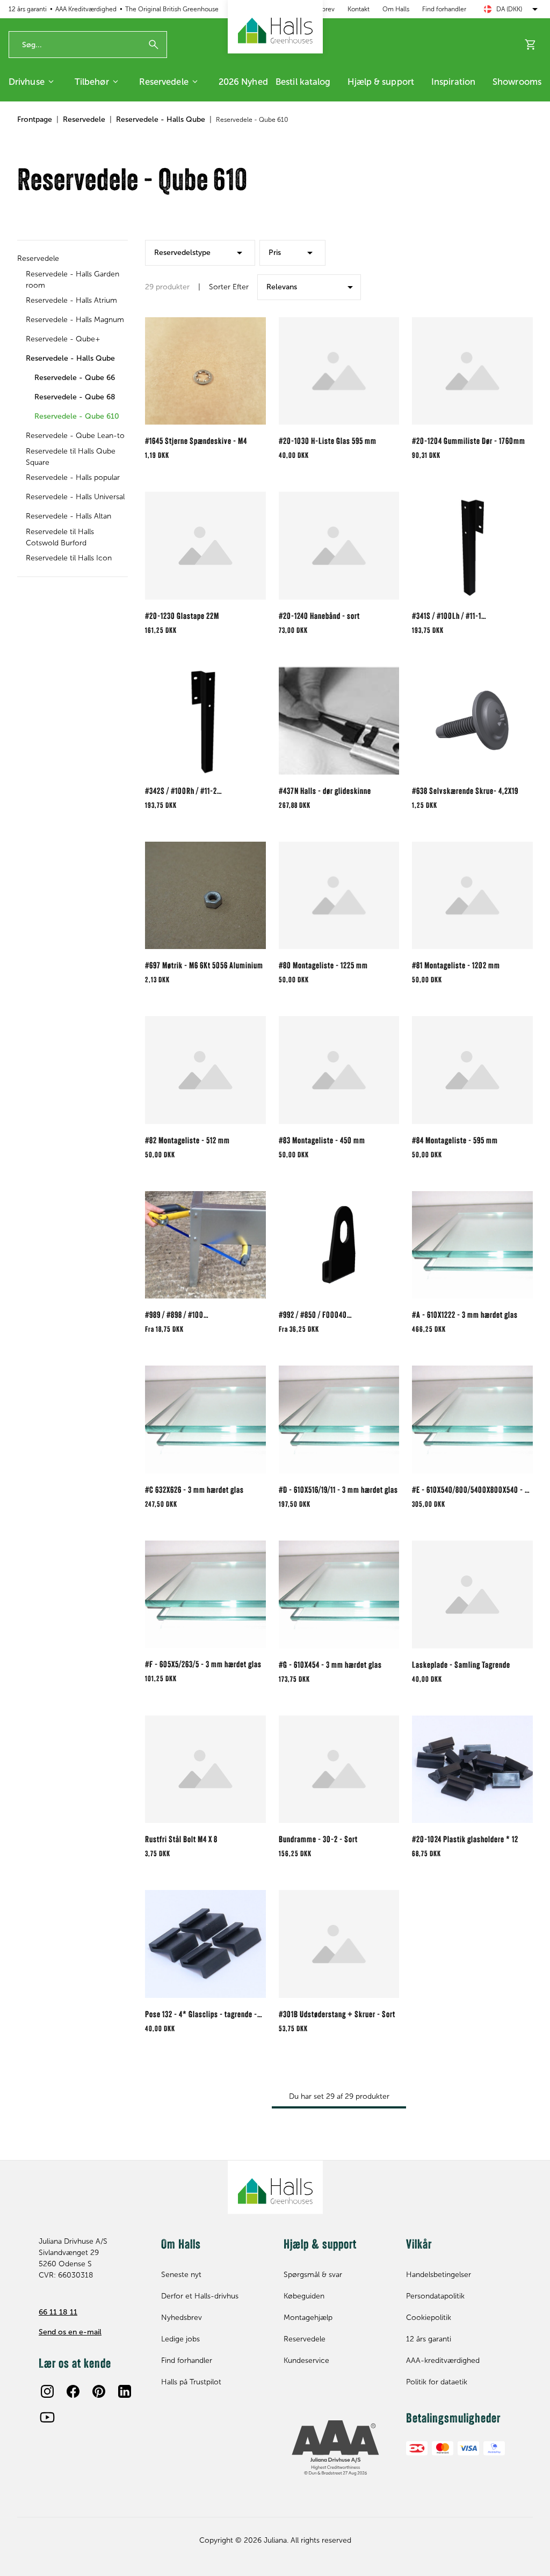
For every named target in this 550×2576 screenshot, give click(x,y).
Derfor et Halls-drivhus (200, 2296)
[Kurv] (531, 45)
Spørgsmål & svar (313, 2275)
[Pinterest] (99, 2391)
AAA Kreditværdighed (86, 9)
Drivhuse (27, 82)
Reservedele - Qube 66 (75, 378)
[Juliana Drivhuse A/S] (275, 27)
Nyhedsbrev (182, 2318)
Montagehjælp (308, 2318)
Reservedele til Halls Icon (69, 558)
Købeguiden (304, 2296)
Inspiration (453, 82)
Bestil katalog (303, 82)
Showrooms (517, 82)
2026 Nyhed (243, 82)
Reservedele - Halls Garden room (73, 280)
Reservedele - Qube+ (63, 339)
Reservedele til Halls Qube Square (71, 457)
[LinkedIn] (125, 2391)
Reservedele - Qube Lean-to (75, 436)
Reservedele (164, 82)
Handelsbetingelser (439, 2275)
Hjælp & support (381, 82)
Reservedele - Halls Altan (68, 516)
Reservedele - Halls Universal (75, 497)
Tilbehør (92, 82)
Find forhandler (444, 9)
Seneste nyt (181, 2275)
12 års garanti (28, 9)
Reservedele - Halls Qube (161, 119)
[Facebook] (73, 2391)
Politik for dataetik (437, 2382)
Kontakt (359, 9)
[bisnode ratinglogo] (336, 2448)
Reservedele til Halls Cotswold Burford (60, 537)
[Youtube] (47, 2417)
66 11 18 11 (58, 2312)
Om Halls (396, 9)
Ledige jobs (180, 2339)
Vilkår (419, 2245)
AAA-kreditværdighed (443, 2360)
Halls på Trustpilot (191, 2382)
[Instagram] (47, 2391)
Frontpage (35, 119)
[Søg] (154, 45)
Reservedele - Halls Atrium (71, 300)
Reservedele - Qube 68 (75, 397)
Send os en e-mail (70, 2332)
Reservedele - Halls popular (73, 477)
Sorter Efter (229, 287)
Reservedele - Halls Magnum (75, 320)
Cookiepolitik (429, 2318)
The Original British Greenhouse (172, 9)
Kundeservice (306, 2360)
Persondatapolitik (435, 2296)
